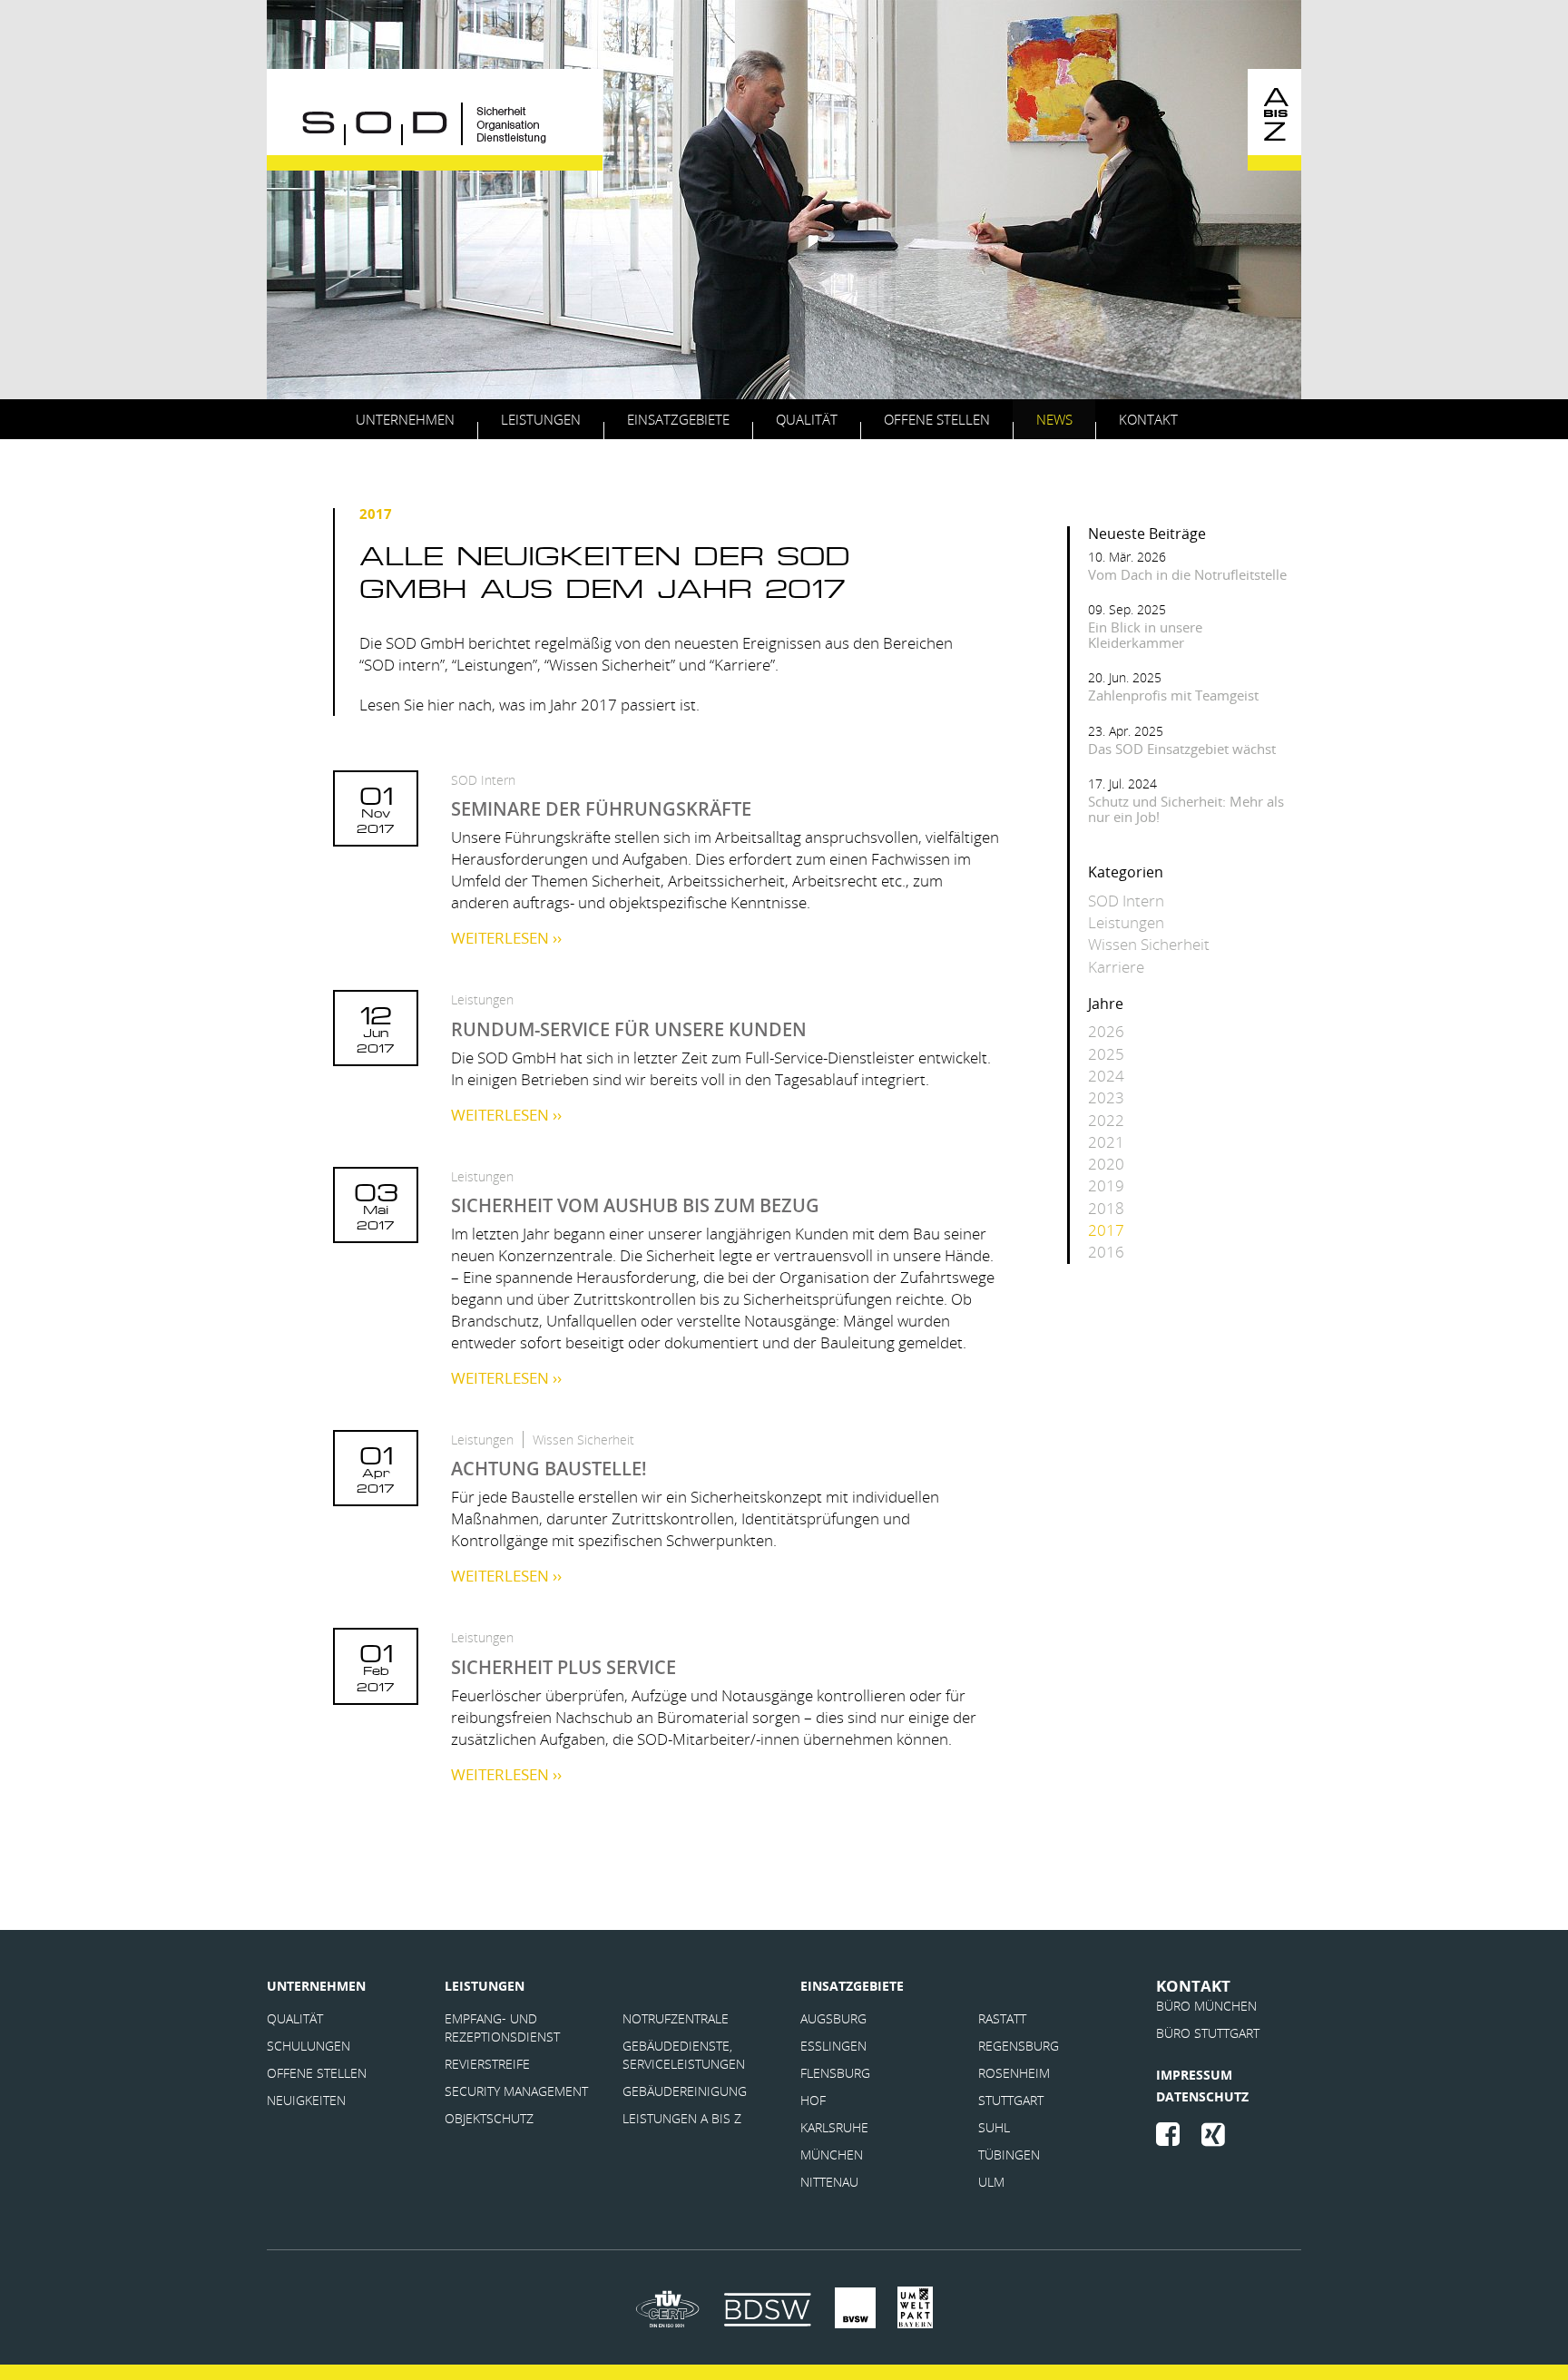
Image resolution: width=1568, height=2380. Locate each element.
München (832, 2155)
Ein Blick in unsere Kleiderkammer (1145, 635)
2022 (1106, 1120)
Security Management (516, 2091)
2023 (1106, 1097)
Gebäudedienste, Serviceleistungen (684, 2055)
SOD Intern (483, 780)
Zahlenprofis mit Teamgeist (1173, 695)
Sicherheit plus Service (563, 1667)
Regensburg (1019, 2046)
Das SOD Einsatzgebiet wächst (1182, 749)
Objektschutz (489, 2118)
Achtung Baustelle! (549, 1469)
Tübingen (1009, 2155)
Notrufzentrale (676, 2018)
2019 (1106, 1185)
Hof (813, 2100)
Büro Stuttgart (1208, 2033)
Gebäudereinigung (685, 2091)
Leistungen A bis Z (682, 2118)
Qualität (807, 419)
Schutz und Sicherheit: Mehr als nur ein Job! (1186, 809)
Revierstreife (489, 2064)
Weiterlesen (506, 938)
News (1054, 419)
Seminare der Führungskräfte (601, 809)
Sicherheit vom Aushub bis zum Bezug (635, 1205)
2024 (1106, 1076)
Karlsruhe (834, 2127)
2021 (1106, 1142)
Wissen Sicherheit (583, 1440)
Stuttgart (1011, 2100)
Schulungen (309, 2046)
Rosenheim (1014, 2073)
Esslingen (833, 2046)
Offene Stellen (937, 419)
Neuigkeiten (306, 2100)
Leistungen (541, 419)
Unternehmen (405, 419)
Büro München (1206, 2006)
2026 (1106, 1031)
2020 (1106, 1164)
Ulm (991, 2182)
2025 (1106, 1054)
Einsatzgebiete (678, 419)
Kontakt (1148, 419)
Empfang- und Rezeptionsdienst (502, 2027)
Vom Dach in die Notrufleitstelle (1187, 574)
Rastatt (1002, 2018)
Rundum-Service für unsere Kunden (629, 1029)
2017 (1106, 1230)
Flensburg (835, 2073)
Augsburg (833, 2018)
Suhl (994, 2127)
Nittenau (829, 2182)
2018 (1106, 1208)
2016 (1106, 1252)
